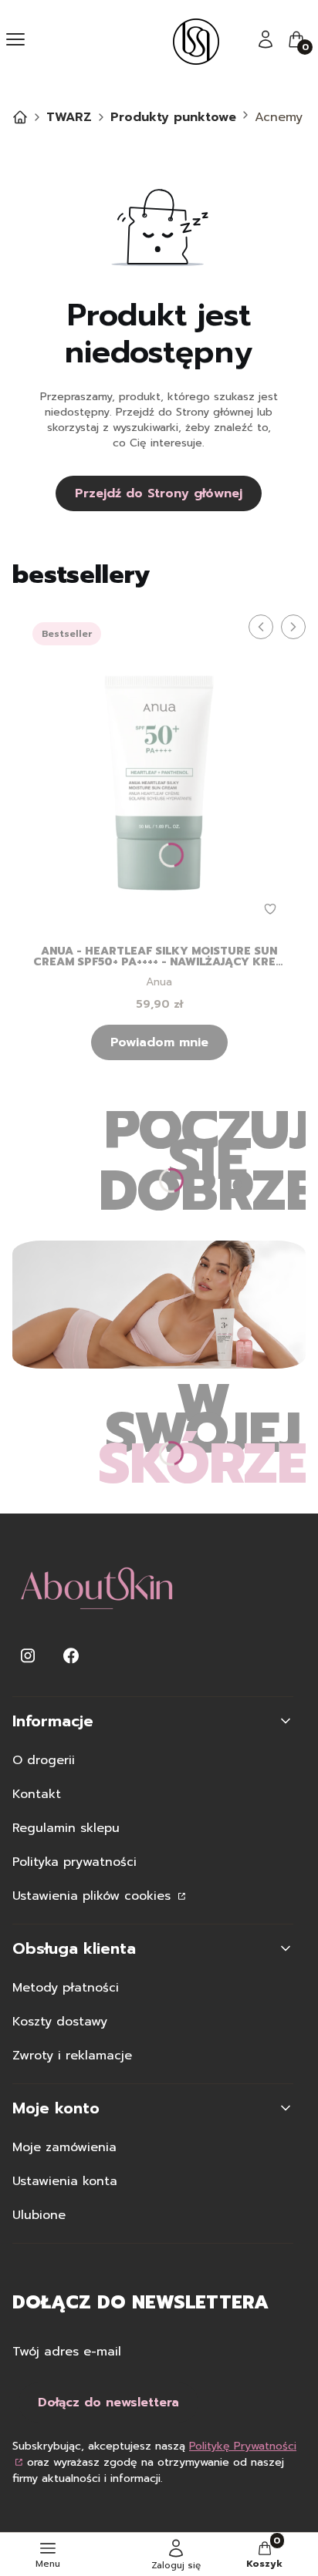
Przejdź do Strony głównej (159, 493)
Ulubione (39, 2215)
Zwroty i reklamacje (72, 2056)
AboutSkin (20, 117)
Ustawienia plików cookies (94, 1896)
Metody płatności (66, 1988)
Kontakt (37, 1794)
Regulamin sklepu (66, 1828)
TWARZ (69, 117)
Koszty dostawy (60, 2022)
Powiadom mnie (159, 1042)
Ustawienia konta (65, 2181)
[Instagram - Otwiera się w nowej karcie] (28, 1656)
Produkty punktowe (173, 117)
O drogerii (44, 1760)
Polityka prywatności (74, 1862)
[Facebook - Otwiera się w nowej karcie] (71, 1656)
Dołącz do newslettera (108, 2403)
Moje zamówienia (64, 2147)
